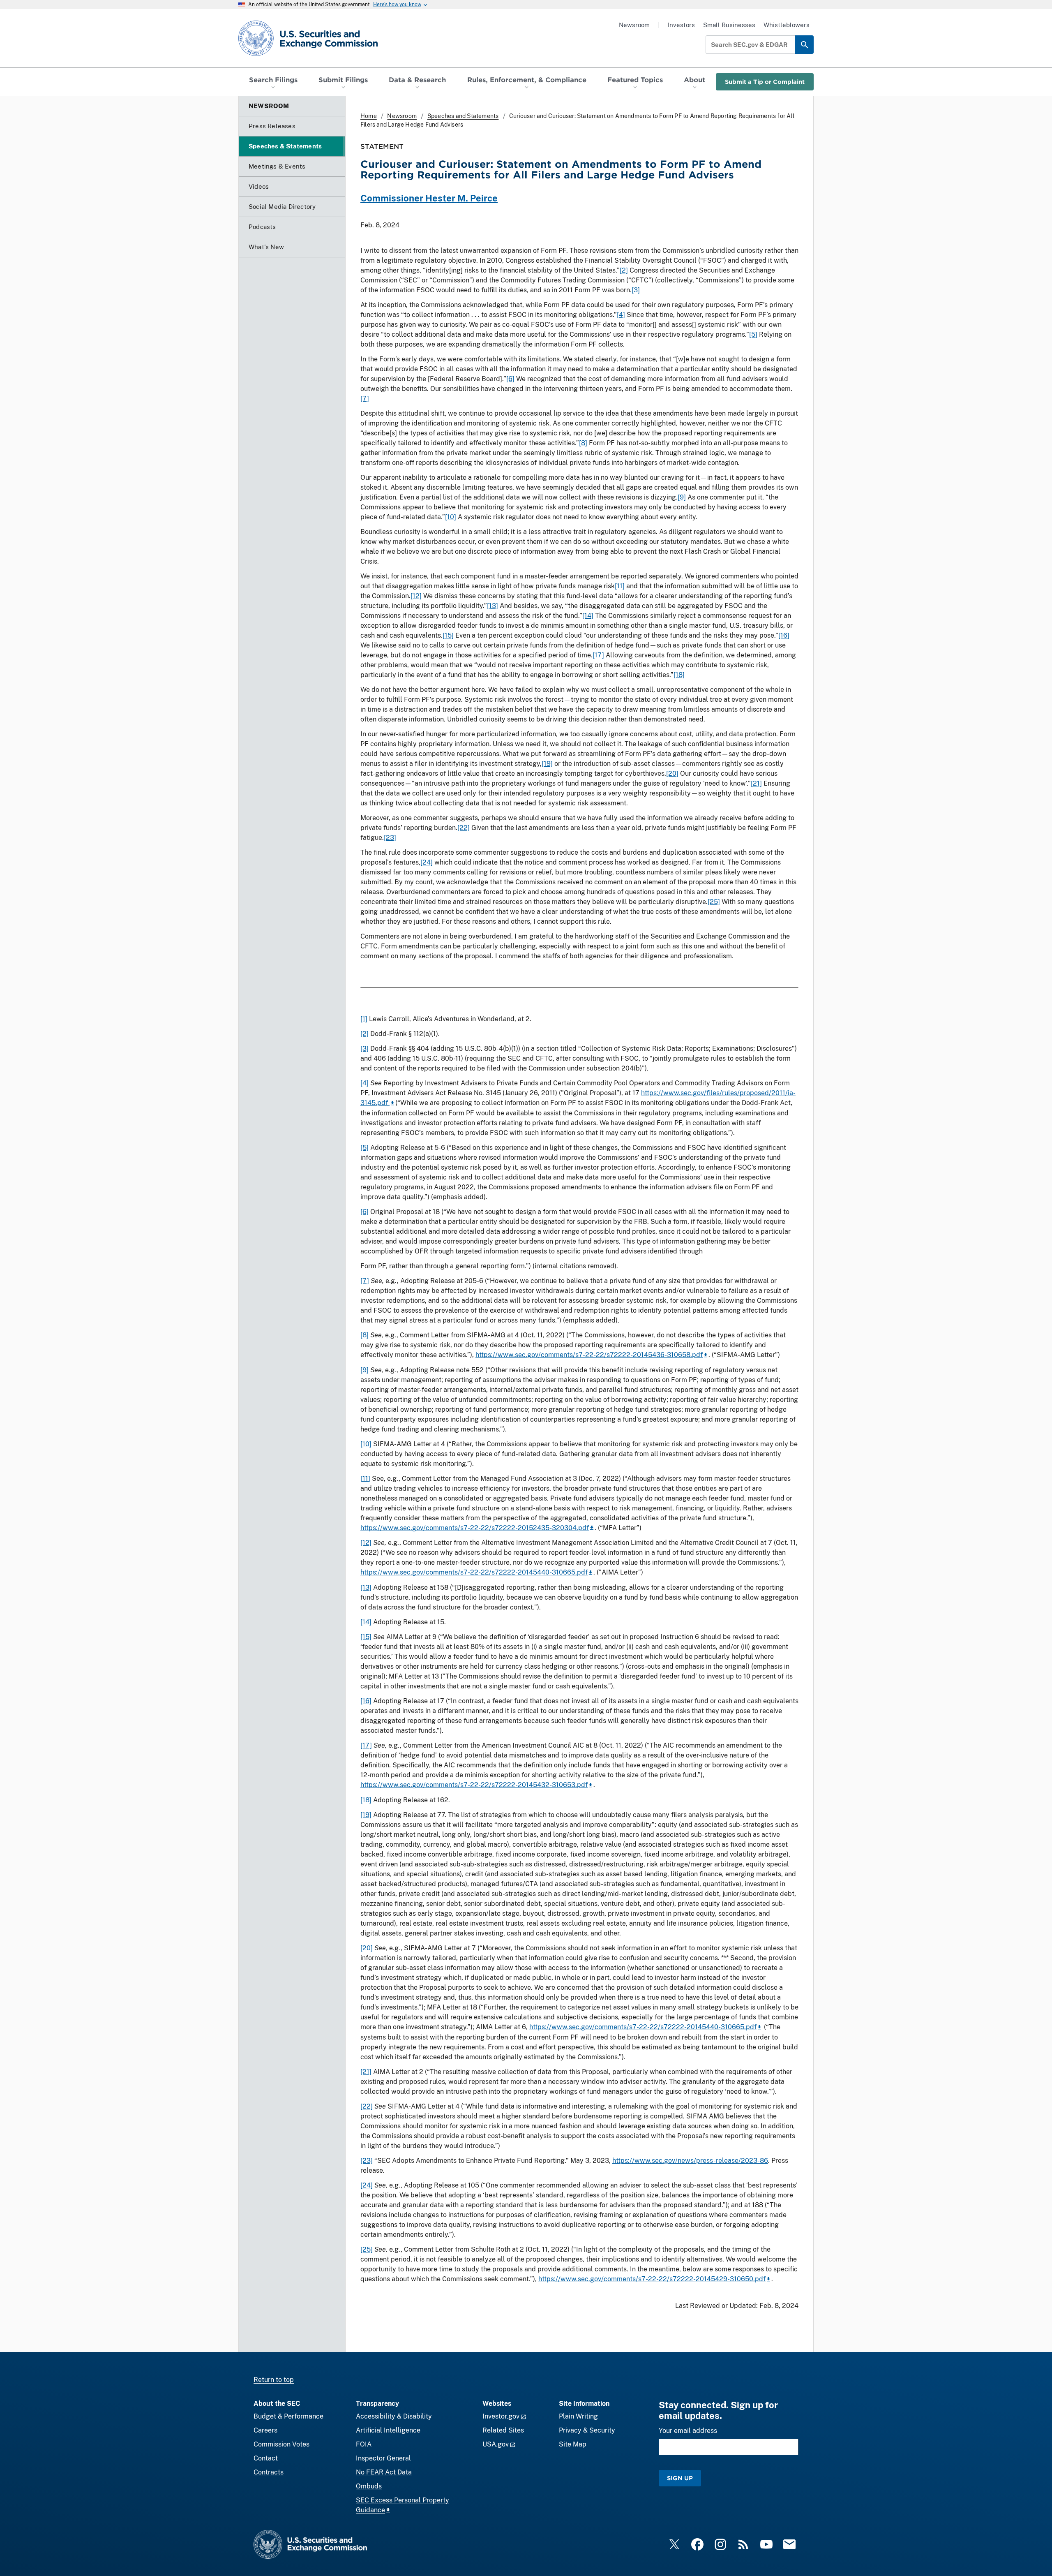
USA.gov (496, 2444)
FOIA (364, 2444)
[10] (451, 517)
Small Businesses (729, 25)
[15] (448, 635)
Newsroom (634, 25)
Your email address (688, 2431)
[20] (672, 773)
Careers (265, 2430)
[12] (416, 596)
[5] (753, 334)
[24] (427, 862)
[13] (493, 606)
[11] (620, 586)
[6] (510, 379)
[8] (583, 443)
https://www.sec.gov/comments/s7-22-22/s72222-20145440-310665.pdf (474, 1572)
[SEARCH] (804, 45)
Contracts (269, 2472)
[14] (588, 616)
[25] (714, 902)
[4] (621, 315)
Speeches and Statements (463, 116)
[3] (636, 290)
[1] (364, 1019)
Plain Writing (578, 2416)
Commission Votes (281, 2444)
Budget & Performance (288, 2416)
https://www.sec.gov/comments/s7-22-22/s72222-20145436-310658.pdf (589, 1355)
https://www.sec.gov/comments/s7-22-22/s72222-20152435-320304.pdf (475, 1528)
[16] (784, 635)
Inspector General (383, 2458)
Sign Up (680, 2478)
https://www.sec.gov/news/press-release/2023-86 (690, 2161)
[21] (756, 783)
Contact (266, 2458)
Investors (681, 25)
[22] (464, 828)
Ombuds (369, 2486)
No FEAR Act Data (384, 2472)
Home (369, 116)
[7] (365, 399)
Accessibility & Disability (394, 2416)
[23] (390, 838)
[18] (679, 675)
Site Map (573, 2444)
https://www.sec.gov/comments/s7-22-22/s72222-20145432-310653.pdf (474, 1785)
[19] (547, 764)
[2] (624, 270)
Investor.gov (501, 2416)
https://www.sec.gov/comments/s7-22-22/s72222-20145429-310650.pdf (652, 2279)
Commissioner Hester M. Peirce (429, 198)
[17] (598, 655)
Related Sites (503, 2430)
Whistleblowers (787, 25)
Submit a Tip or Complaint (765, 82)
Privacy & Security (587, 2430)
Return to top (274, 2380)
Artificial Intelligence (388, 2430)
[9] (682, 497)
